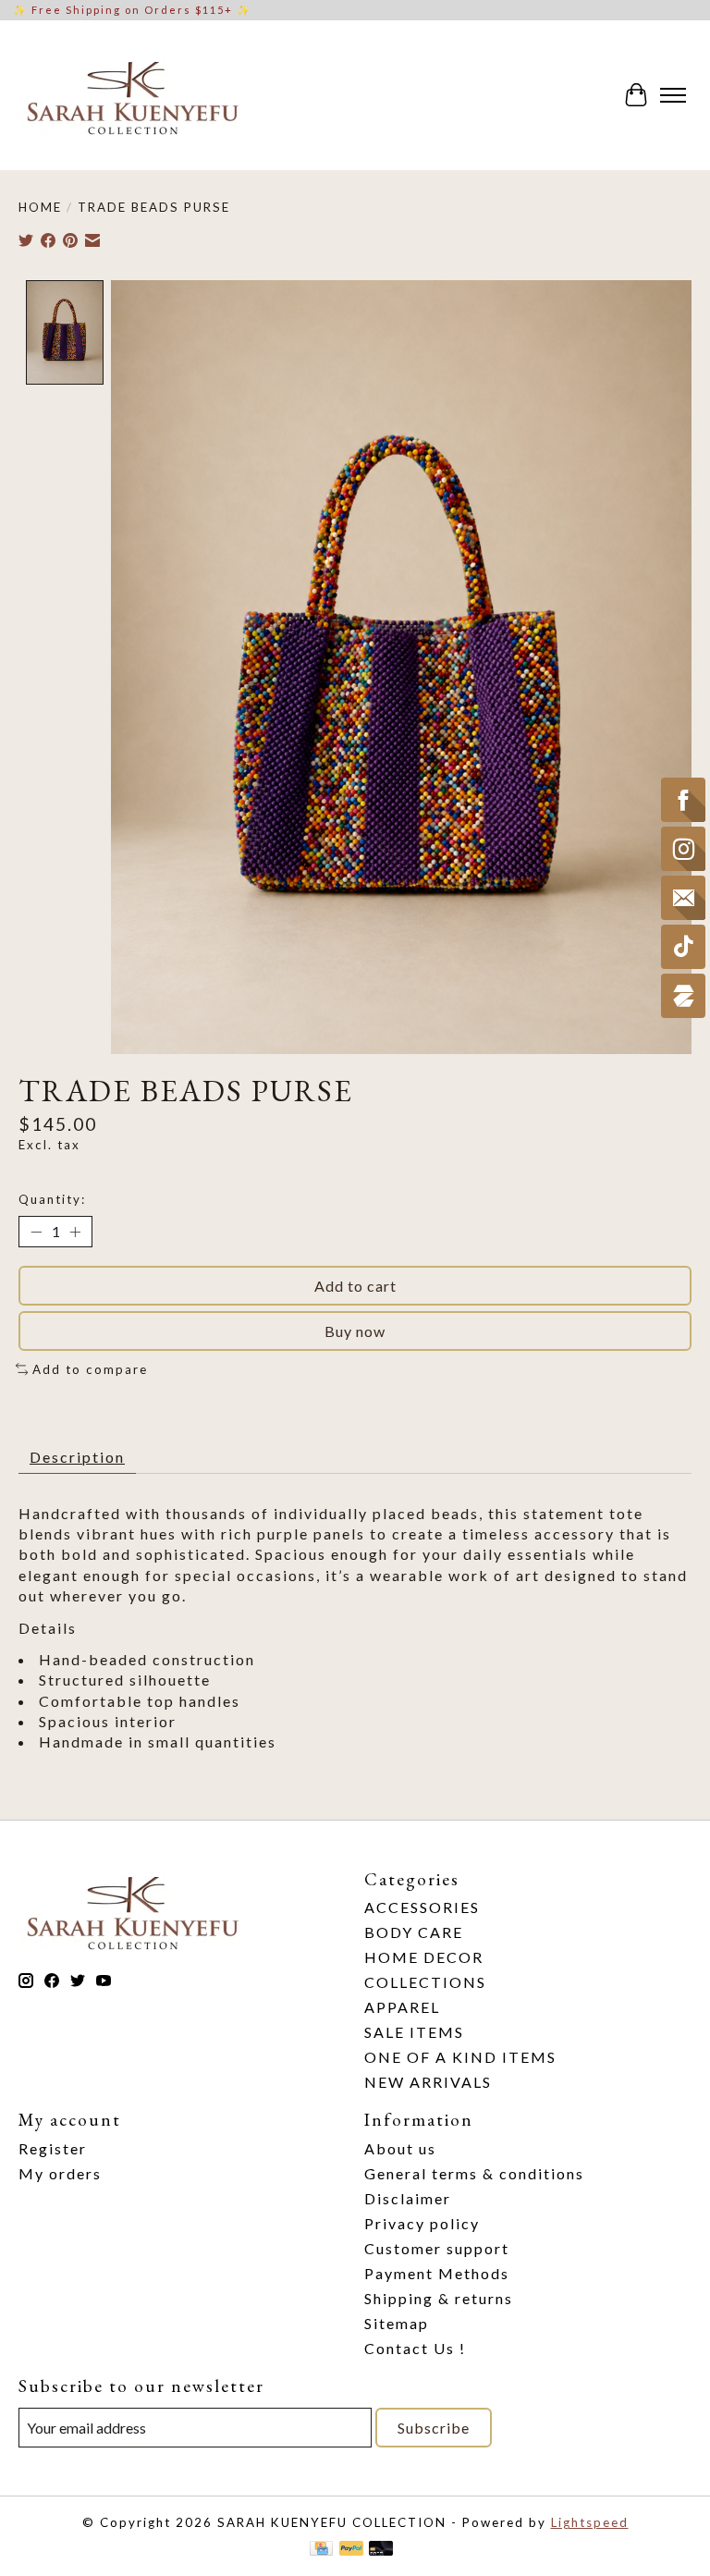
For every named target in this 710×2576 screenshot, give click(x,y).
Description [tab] (77, 1457)
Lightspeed (590, 2522)
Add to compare (90, 1369)
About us (400, 2148)
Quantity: (52, 1199)
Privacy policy (422, 2223)
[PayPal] (351, 2550)
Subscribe (434, 2428)
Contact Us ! (415, 2348)
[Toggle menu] (673, 95)
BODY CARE (414, 1932)
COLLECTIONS (425, 1982)
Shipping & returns (439, 2298)
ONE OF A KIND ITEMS (460, 2057)
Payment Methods (437, 2273)
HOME (40, 207)
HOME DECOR (424, 1957)
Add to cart (355, 1286)
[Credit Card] (321, 2550)
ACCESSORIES (422, 1907)
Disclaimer (408, 2198)
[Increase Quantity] (75, 1232)
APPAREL (402, 2007)
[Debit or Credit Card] (381, 2550)
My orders (60, 2173)
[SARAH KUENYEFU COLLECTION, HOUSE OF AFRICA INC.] (132, 95)
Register (53, 2148)
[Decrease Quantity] (36, 1232)
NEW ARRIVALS (428, 2082)
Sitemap (397, 2323)
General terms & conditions (474, 2173)
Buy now (355, 1331)
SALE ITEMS (414, 2032)
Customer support (437, 2248)
